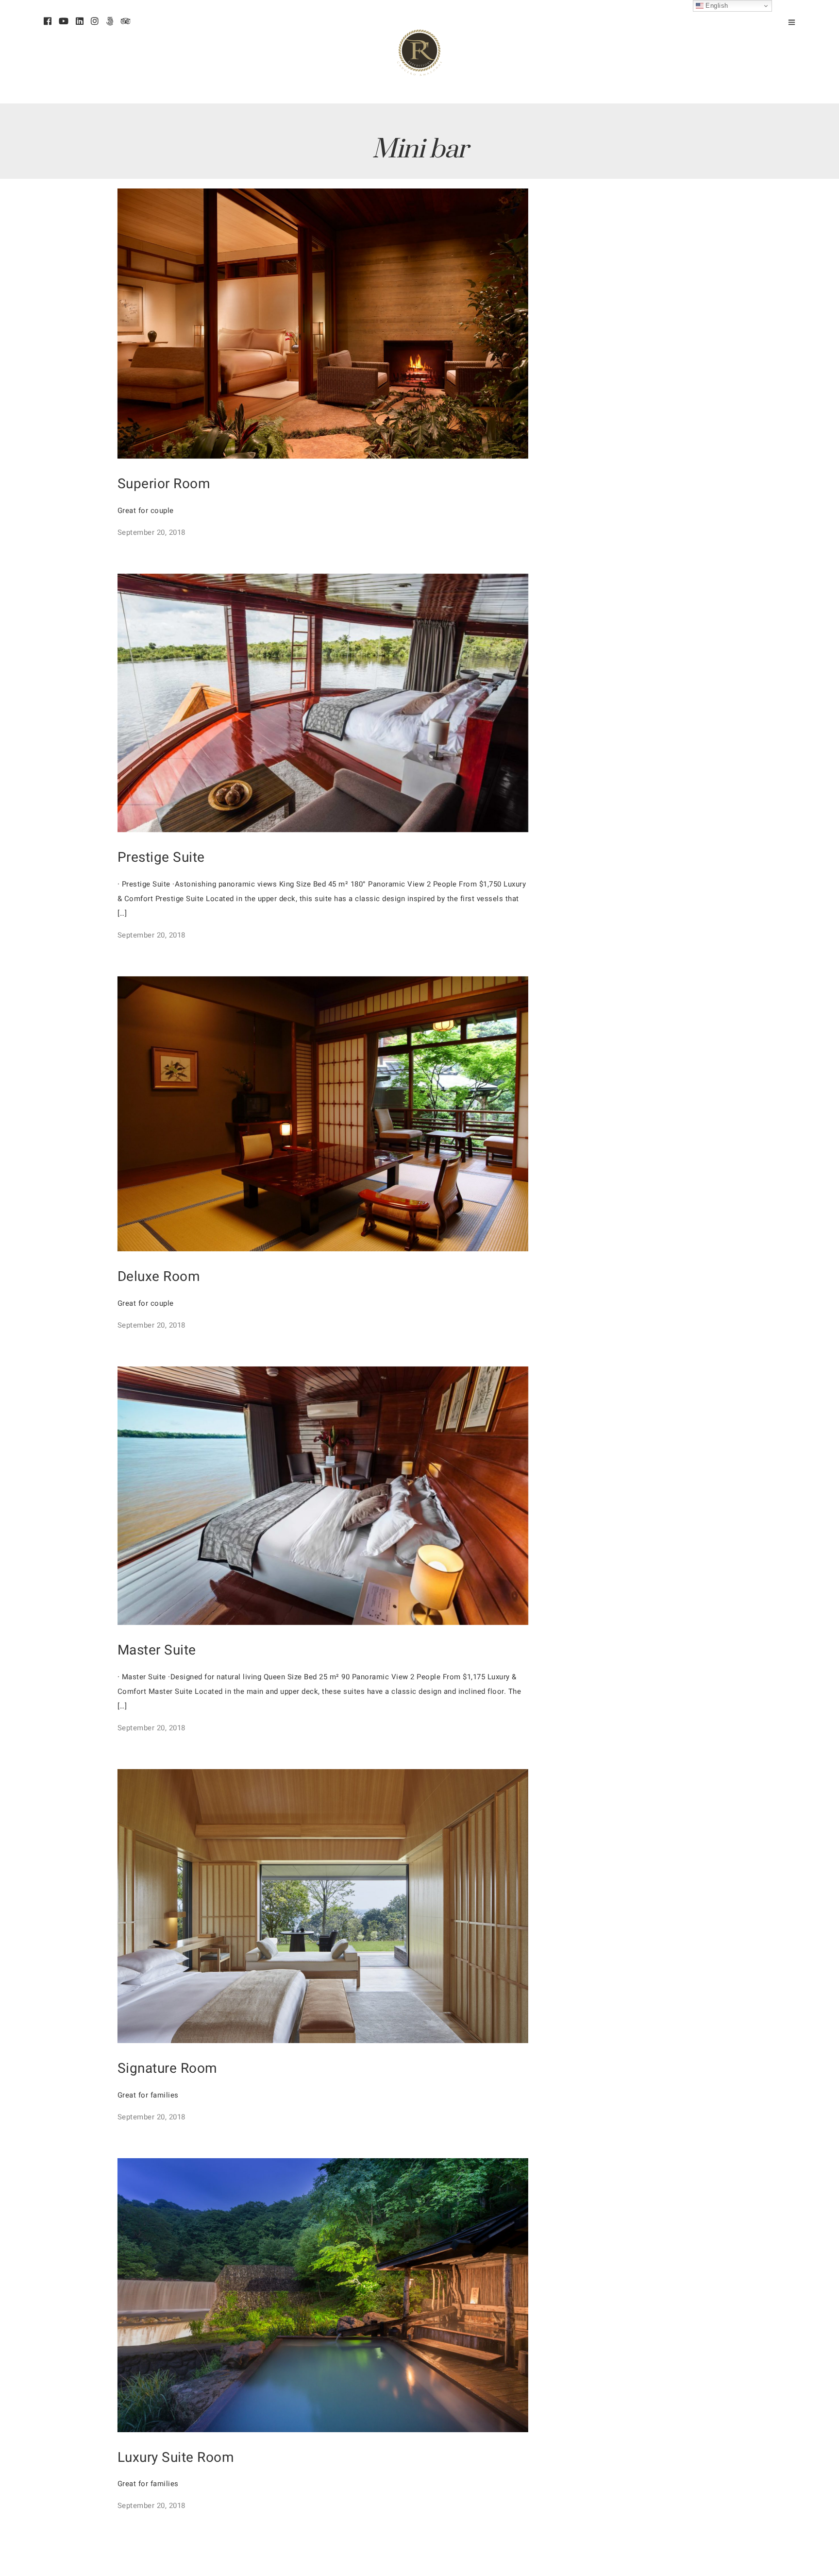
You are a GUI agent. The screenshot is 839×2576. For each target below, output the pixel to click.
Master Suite (157, 1650)
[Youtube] (64, 22)
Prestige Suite (161, 858)
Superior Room (164, 484)
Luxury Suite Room (176, 2458)
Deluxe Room (159, 1277)
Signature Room (168, 2069)
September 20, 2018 (151, 532)
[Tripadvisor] (126, 22)
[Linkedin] (80, 22)
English (716, 6)
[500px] (110, 22)
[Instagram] (95, 22)
